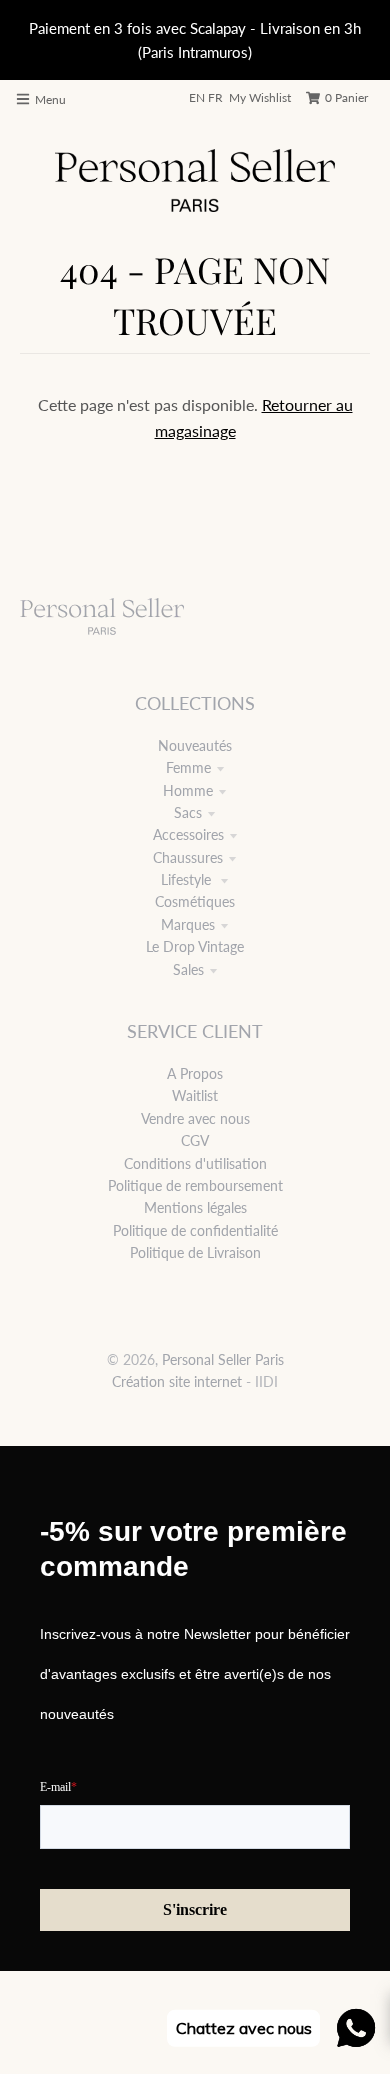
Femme (188, 767)
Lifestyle (188, 879)
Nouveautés (195, 745)
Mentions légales (195, 1207)
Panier (346, 97)
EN (197, 97)
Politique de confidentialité (195, 1230)
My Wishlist (260, 97)
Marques (188, 924)
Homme (188, 790)
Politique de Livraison (195, 1252)
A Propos (195, 1073)
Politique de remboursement (195, 1185)
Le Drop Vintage (195, 946)
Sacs (188, 812)
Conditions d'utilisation (195, 1163)
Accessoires (188, 834)
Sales (188, 969)
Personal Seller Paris (223, 1359)
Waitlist (195, 1095)
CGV (195, 1140)
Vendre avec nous (195, 1118)
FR (215, 97)
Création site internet (177, 1381)
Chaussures (188, 857)
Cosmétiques (195, 901)
